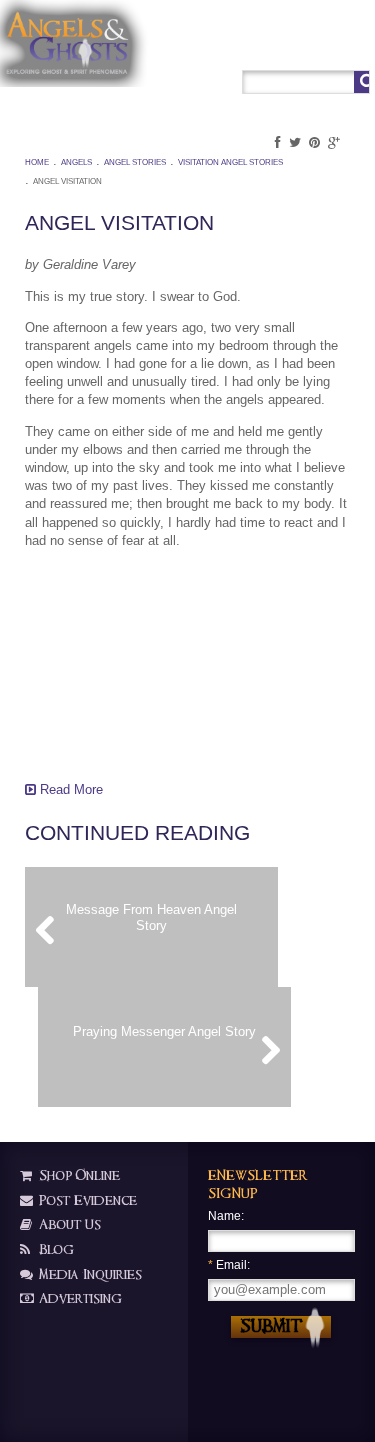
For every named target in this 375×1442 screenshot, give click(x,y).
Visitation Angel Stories (230, 162)
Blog (54, 1249)
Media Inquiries (88, 1274)
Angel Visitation (67, 181)
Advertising (78, 1298)
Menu (354, 46)
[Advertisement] (125, 663)
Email (227, 1265)
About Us (68, 1224)
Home (37, 162)
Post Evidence (86, 1200)
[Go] (361, 82)
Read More (69, 789)
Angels (76, 162)
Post (274, 46)
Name (224, 1216)
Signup (313, 46)
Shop (240, 46)
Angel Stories (135, 162)
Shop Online (77, 1175)
